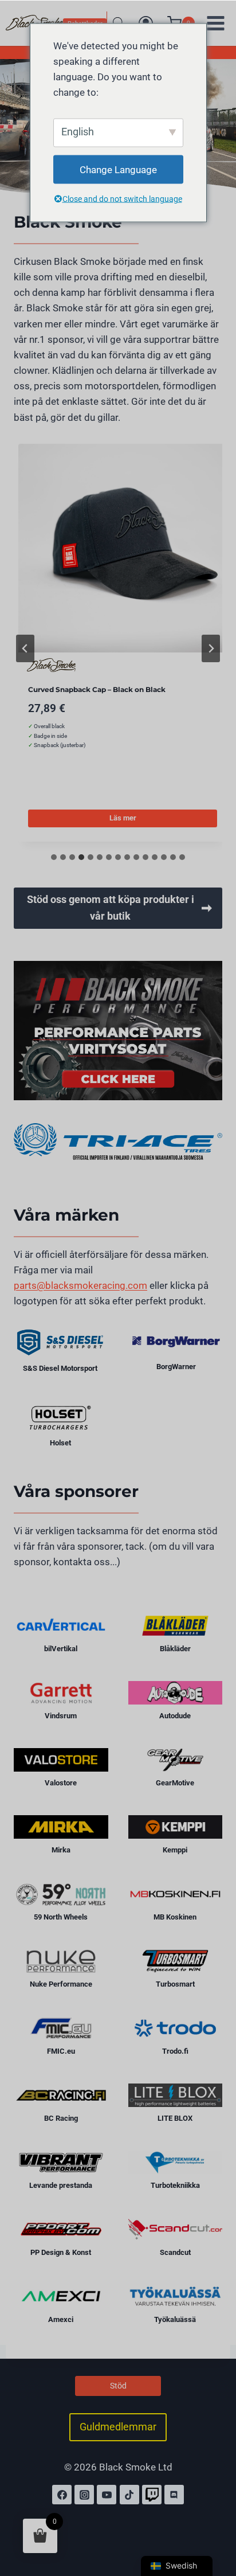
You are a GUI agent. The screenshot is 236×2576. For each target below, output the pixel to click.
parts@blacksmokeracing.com (80, 1285)
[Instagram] (84, 2495)
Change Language (118, 169)
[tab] (54, 857)
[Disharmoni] (174, 2495)
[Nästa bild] (211, 648)
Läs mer (123, 818)
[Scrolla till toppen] (215, 2518)
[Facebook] (62, 2495)
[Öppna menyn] (215, 23)
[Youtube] (107, 2495)
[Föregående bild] (25, 648)
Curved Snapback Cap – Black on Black (97, 689)
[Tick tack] (129, 2495)
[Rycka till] (152, 2495)
